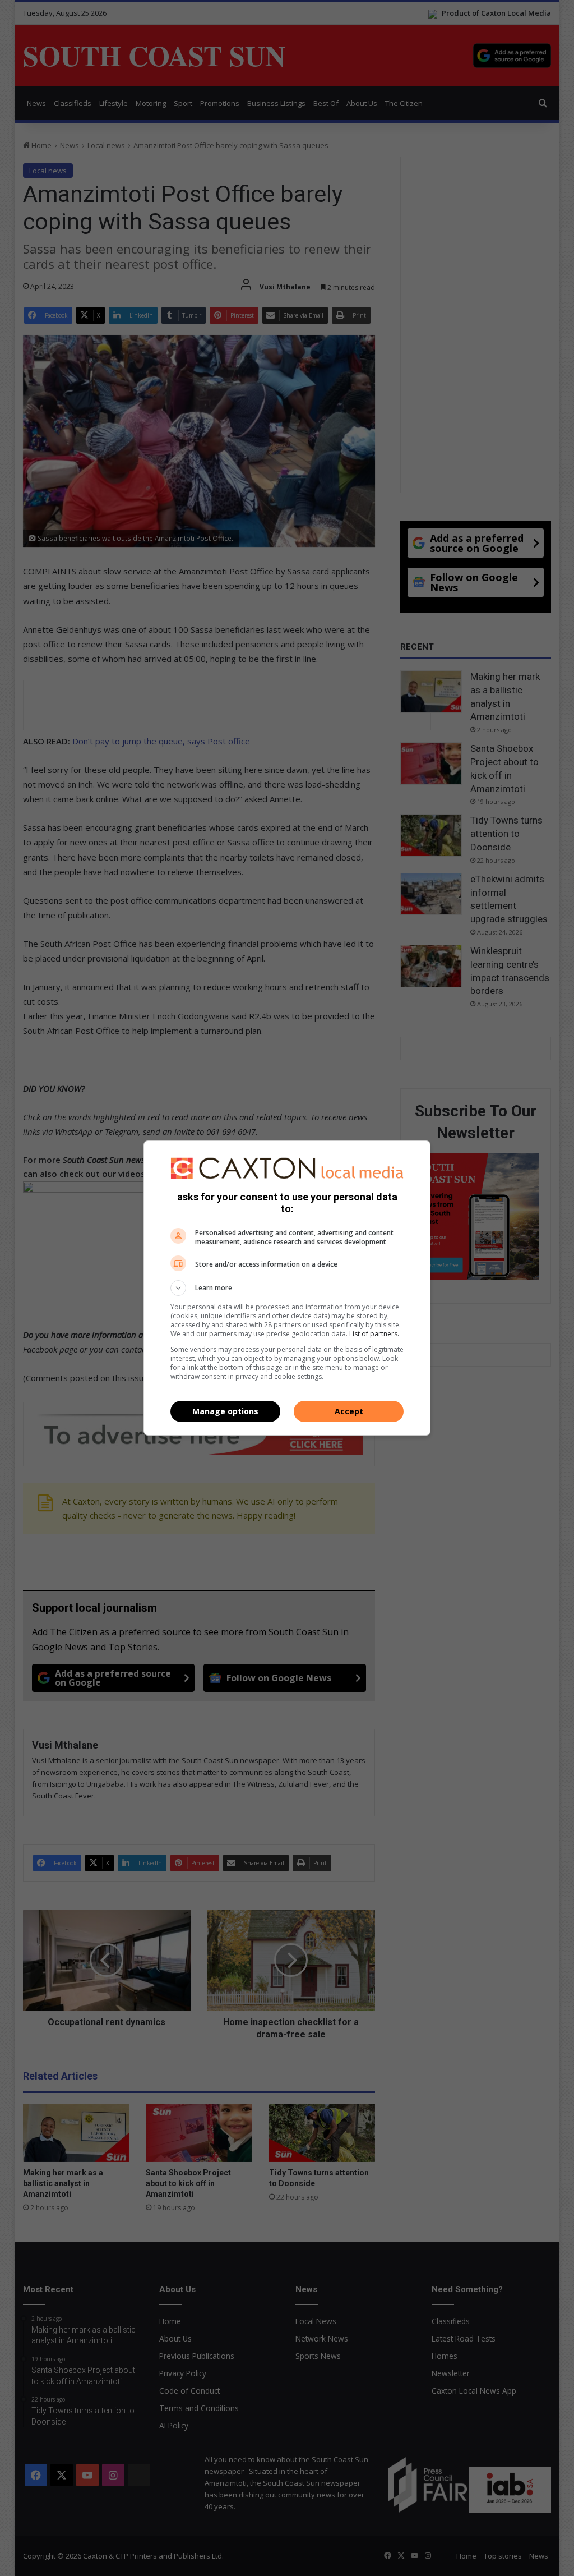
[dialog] (287, 1288)
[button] (287, 1288)
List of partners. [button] (374, 1334)
